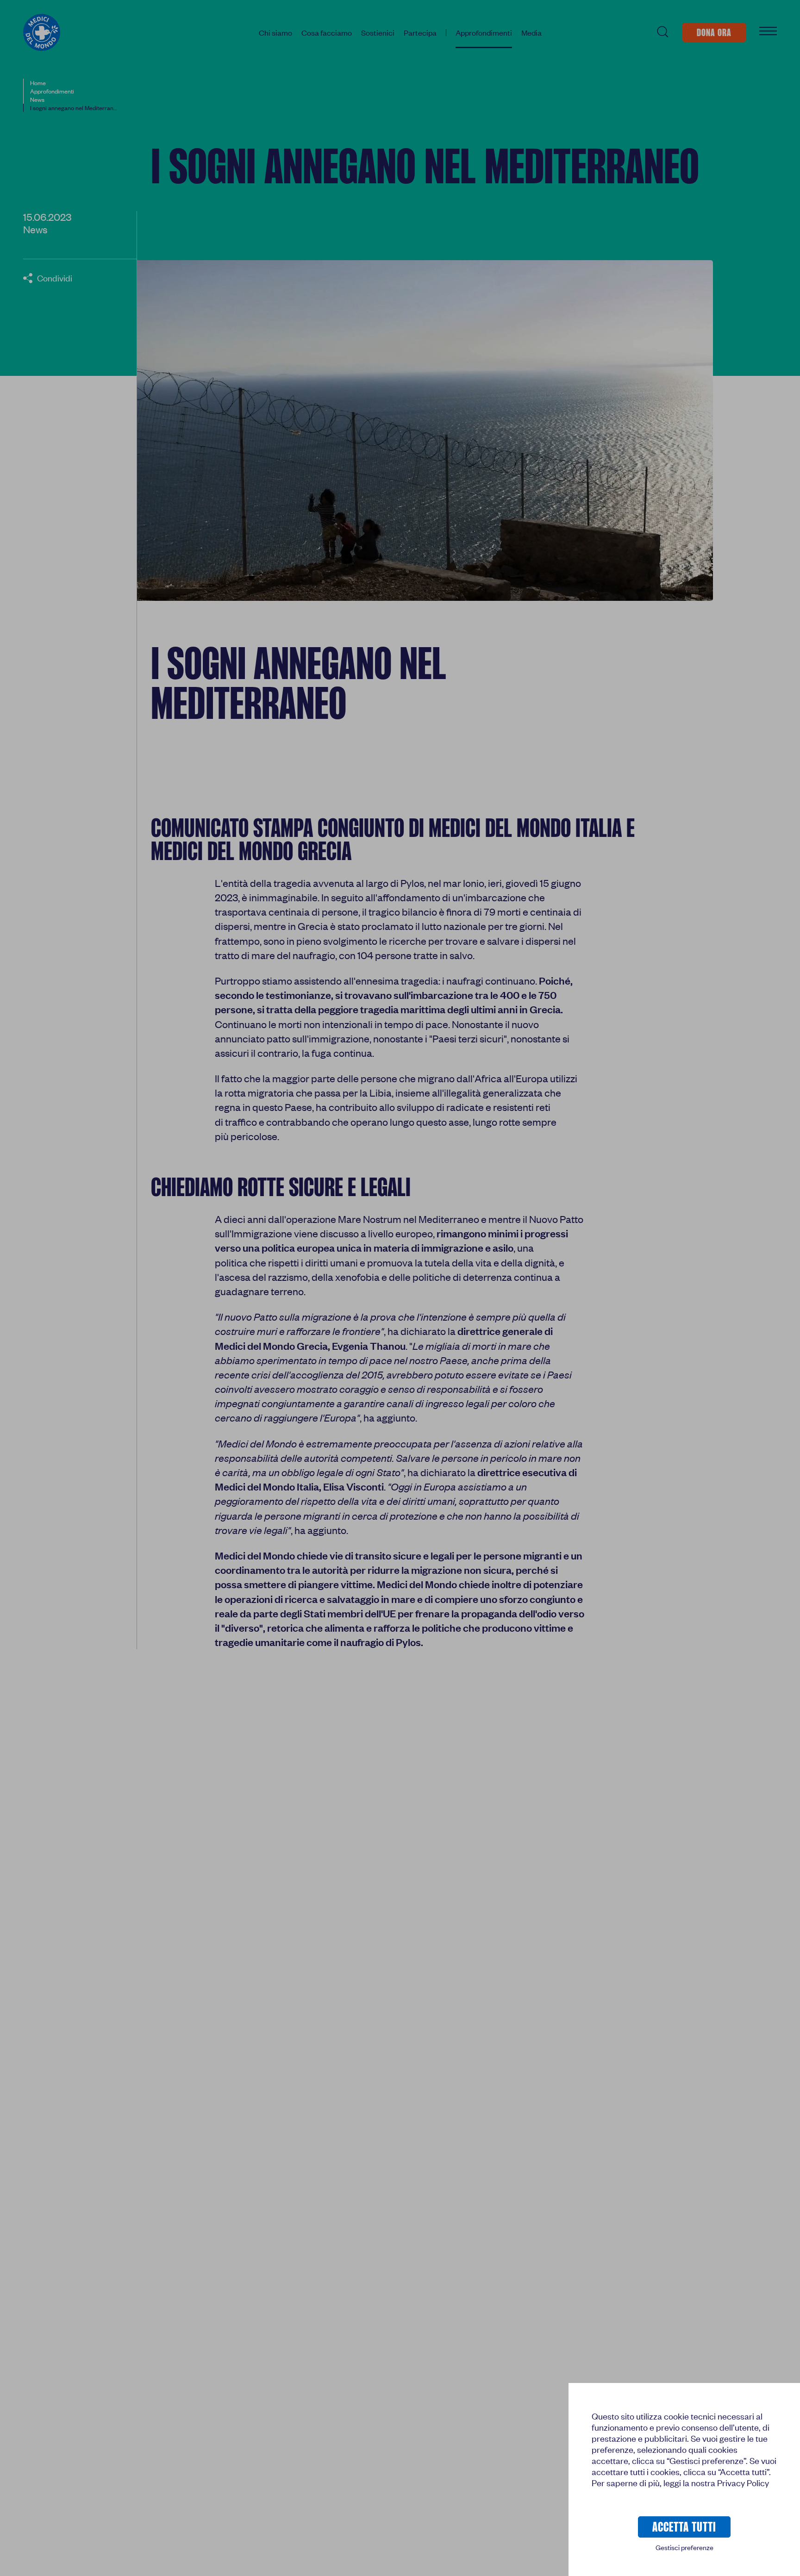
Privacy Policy (743, 2483)
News (35, 229)
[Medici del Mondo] (42, 32)
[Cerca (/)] (662, 32)
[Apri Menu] (768, 32)
